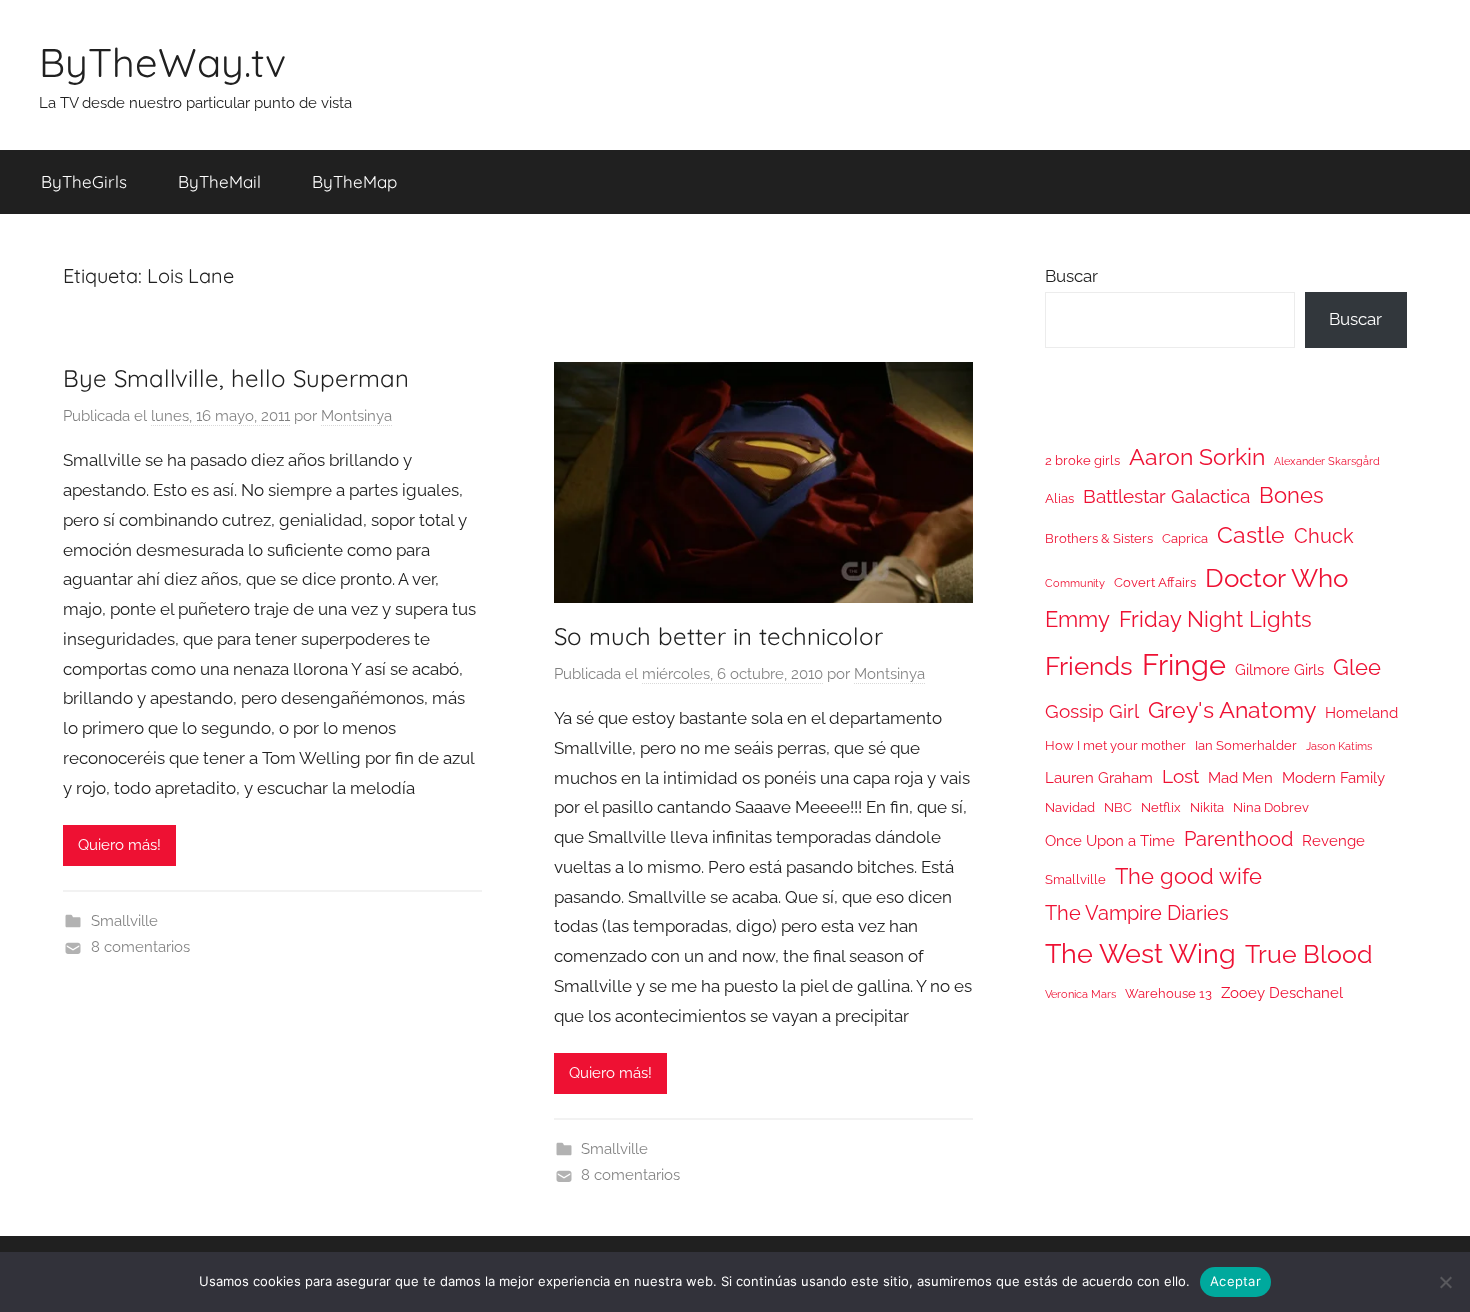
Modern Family (1333, 777)
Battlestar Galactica (1166, 496)
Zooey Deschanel (1282, 992)
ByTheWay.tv (162, 62)
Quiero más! (119, 845)
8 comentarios (140, 947)
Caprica (1185, 538)
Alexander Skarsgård (1327, 461)
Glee (1357, 667)
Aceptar (1235, 1281)
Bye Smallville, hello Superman (236, 378)
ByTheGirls (84, 181)
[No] (1445, 1282)
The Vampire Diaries (1137, 913)
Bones (1291, 495)
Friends (1089, 665)
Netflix (1161, 807)
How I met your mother (1115, 745)
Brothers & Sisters (1099, 538)
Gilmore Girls (1279, 669)
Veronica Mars (1080, 994)
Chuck (1324, 536)
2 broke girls (1082, 460)
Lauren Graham (1099, 777)
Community (1075, 583)
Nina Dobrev (1271, 807)
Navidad (1070, 807)
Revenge (1333, 840)
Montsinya (356, 416)
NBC (1118, 807)
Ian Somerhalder (1246, 745)
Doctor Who (1276, 577)
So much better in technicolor (718, 636)
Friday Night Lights (1215, 619)
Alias (1059, 498)
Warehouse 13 (1168, 993)
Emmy (1077, 619)
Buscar (1071, 276)
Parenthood (1238, 839)
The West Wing (1140, 953)
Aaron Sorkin (1197, 456)
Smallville (124, 921)
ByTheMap (354, 181)
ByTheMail (219, 181)
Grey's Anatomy (1232, 709)
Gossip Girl (1092, 711)
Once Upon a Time (1110, 840)
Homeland (1361, 712)
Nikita (1207, 807)
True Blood (1309, 954)
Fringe (1184, 664)
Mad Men (1240, 777)
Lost (1180, 776)
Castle (1251, 534)
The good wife (1188, 876)
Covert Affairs (1155, 582)
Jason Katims (1339, 746)
